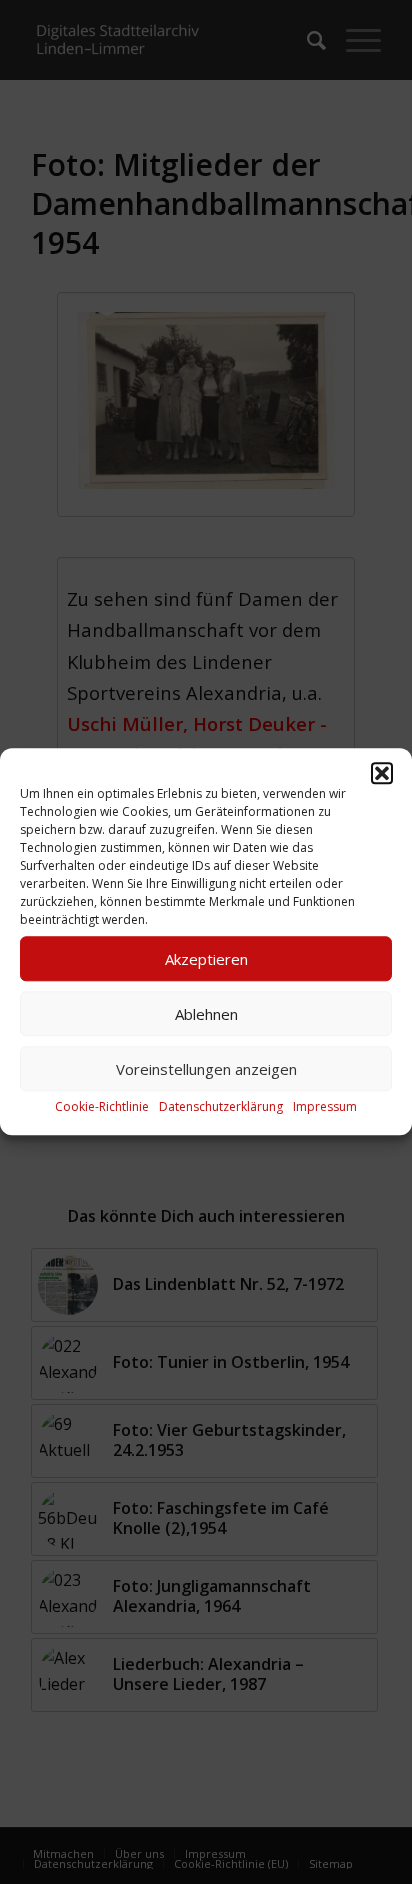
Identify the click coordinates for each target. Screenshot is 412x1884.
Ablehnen (206, 1014)
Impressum (325, 1106)
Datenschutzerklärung (221, 1106)
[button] (382, 773)
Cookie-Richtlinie (102, 1106)
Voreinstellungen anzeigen (206, 1069)
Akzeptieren (206, 959)
